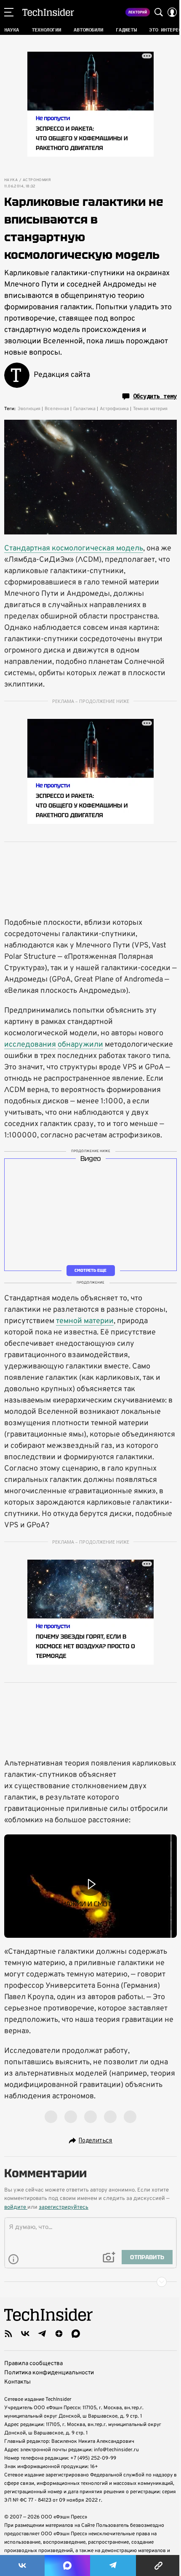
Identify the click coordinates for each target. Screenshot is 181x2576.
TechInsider (48, 12)
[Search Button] (159, 12)
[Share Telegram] (113, 2565)
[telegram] (42, 2334)
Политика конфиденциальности (49, 2373)
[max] (76, 2334)
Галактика (84, 409)
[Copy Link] (158, 2565)
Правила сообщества (33, 2364)
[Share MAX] (67, 2565)
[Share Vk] (22, 2565)
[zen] (59, 2334)
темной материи (85, 1321)
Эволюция (29, 409)
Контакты (17, 2382)
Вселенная (57, 409)
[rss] (8, 2334)
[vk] (25, 2334)
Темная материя (150, 409)
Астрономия (37, 180)
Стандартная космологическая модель (74, 549)
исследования (30, 1045)
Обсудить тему (155, 396)
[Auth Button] (172, 12)
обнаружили (80, 1045)
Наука (11, 180)
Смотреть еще (90, 1270)
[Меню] (9, 12)
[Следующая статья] (90, 2282)
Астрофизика (114, 409)
